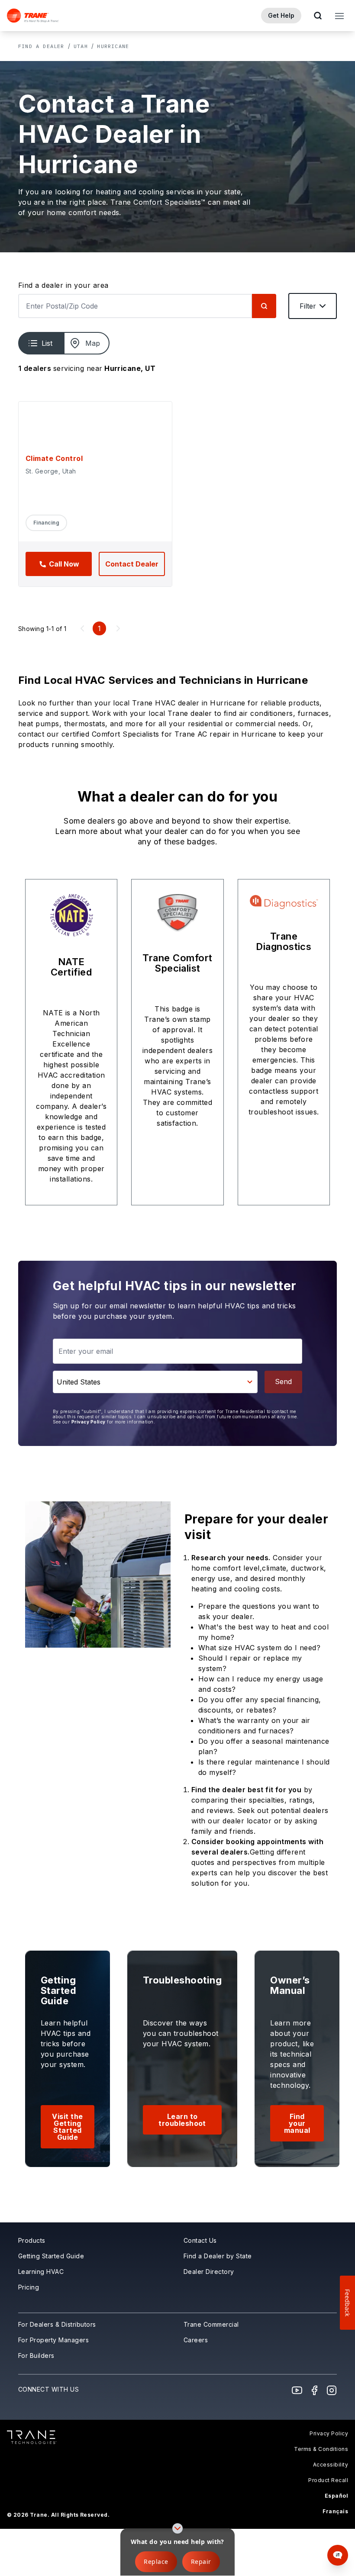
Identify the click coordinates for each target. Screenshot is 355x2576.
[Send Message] (327, 2547)
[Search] (264, 306)
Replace (156, 2562)
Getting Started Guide (51, 2256)
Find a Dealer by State (218, 2256)
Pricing (29, 2287)
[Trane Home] (33, 16)
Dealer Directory (209, 2272)
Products (32, 2240)
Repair (201, 2562)
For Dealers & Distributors (57, 2324)
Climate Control (54, 458)
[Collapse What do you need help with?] (177, 2528)
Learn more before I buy (252, 2522)
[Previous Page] (82, 628)
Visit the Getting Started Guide (67, 2127)
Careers (196, 2340)
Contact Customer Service (254, 2505)
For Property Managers (53, 2340)
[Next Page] (118, 628)
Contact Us (200, 2240)
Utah (81, 46)
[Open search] (318, 16)
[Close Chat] (336, 2275)
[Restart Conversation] (322, 2275)
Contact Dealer (132, 564)
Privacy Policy (89, 1422)
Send (283, 1381)
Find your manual (297, 2123)
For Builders (36, 2355)
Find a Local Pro (241, 2489)
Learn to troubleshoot (182, 2120)
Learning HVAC (41, 2272)
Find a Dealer (41, 46)
